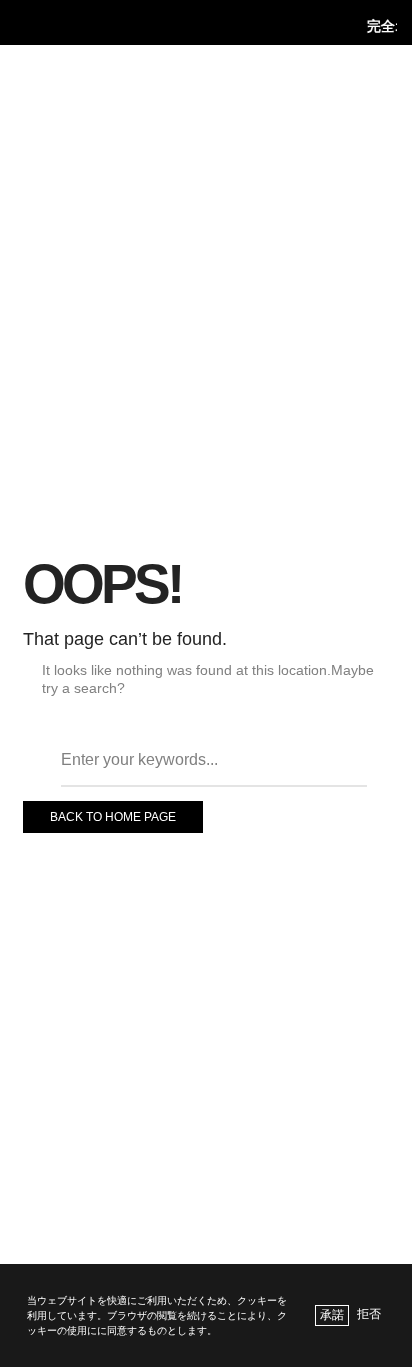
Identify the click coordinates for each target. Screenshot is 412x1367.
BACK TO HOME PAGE (113, 817)
